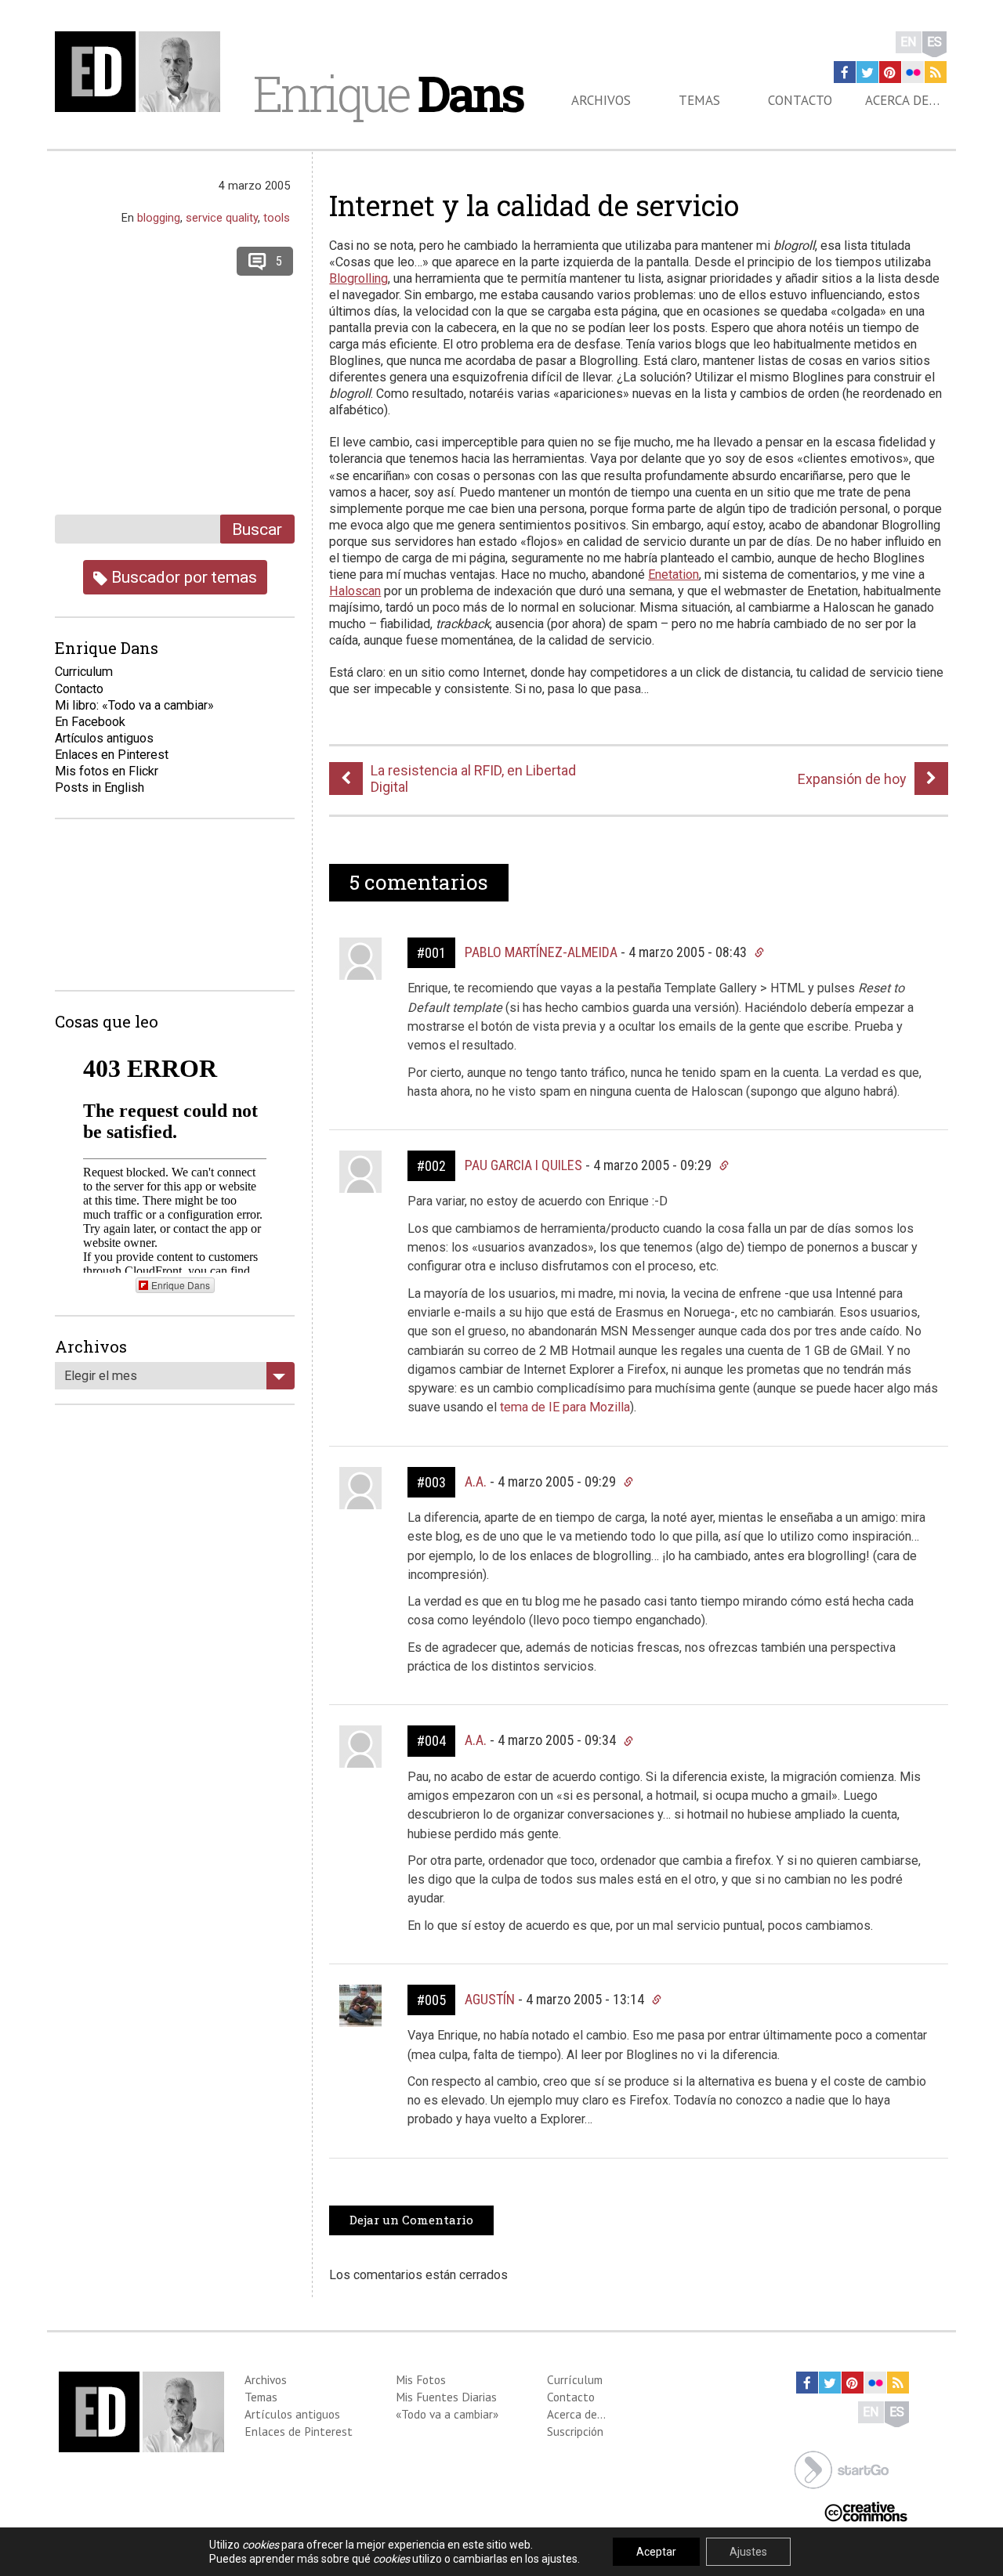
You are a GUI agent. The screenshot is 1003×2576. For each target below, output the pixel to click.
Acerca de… (902, 100)
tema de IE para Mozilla (565, 1407)
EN (909, 42)
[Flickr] (913, 72)
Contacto (800, 100)
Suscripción (575, 2431)
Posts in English (100, 788)
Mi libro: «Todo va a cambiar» (134, 705)
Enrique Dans (181, 1285)
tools (277, 218)
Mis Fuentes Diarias (446, 2397)
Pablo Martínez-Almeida (541, 952)
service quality (222, 218)
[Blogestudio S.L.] (842, 2469)
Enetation (673, 574)
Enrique (388, 93)
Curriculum (84, 672)
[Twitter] (867, 72)
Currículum (575, 2379)
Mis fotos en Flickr (107, 771)
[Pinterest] (890, 72)
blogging (159, 218)
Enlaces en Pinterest (112, 755)
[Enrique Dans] (142, 72)
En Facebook (90, 722)
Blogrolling (358, 278)
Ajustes (748, 2552)
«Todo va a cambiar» (447, 2414)
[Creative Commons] (866, 2511)
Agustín (490, 1999)
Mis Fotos (421, 2379)
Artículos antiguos (104, 738)
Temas (699, 100)
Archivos (601, 100)
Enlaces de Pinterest (299, 2431)
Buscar (257, 529)
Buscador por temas (182, 577)
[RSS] (936, 72)
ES (934, 42)
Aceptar (656, 2552)
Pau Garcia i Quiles (523, 1165)
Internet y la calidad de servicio (534, 205)
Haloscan (355, 591)
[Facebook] (845, 72)
